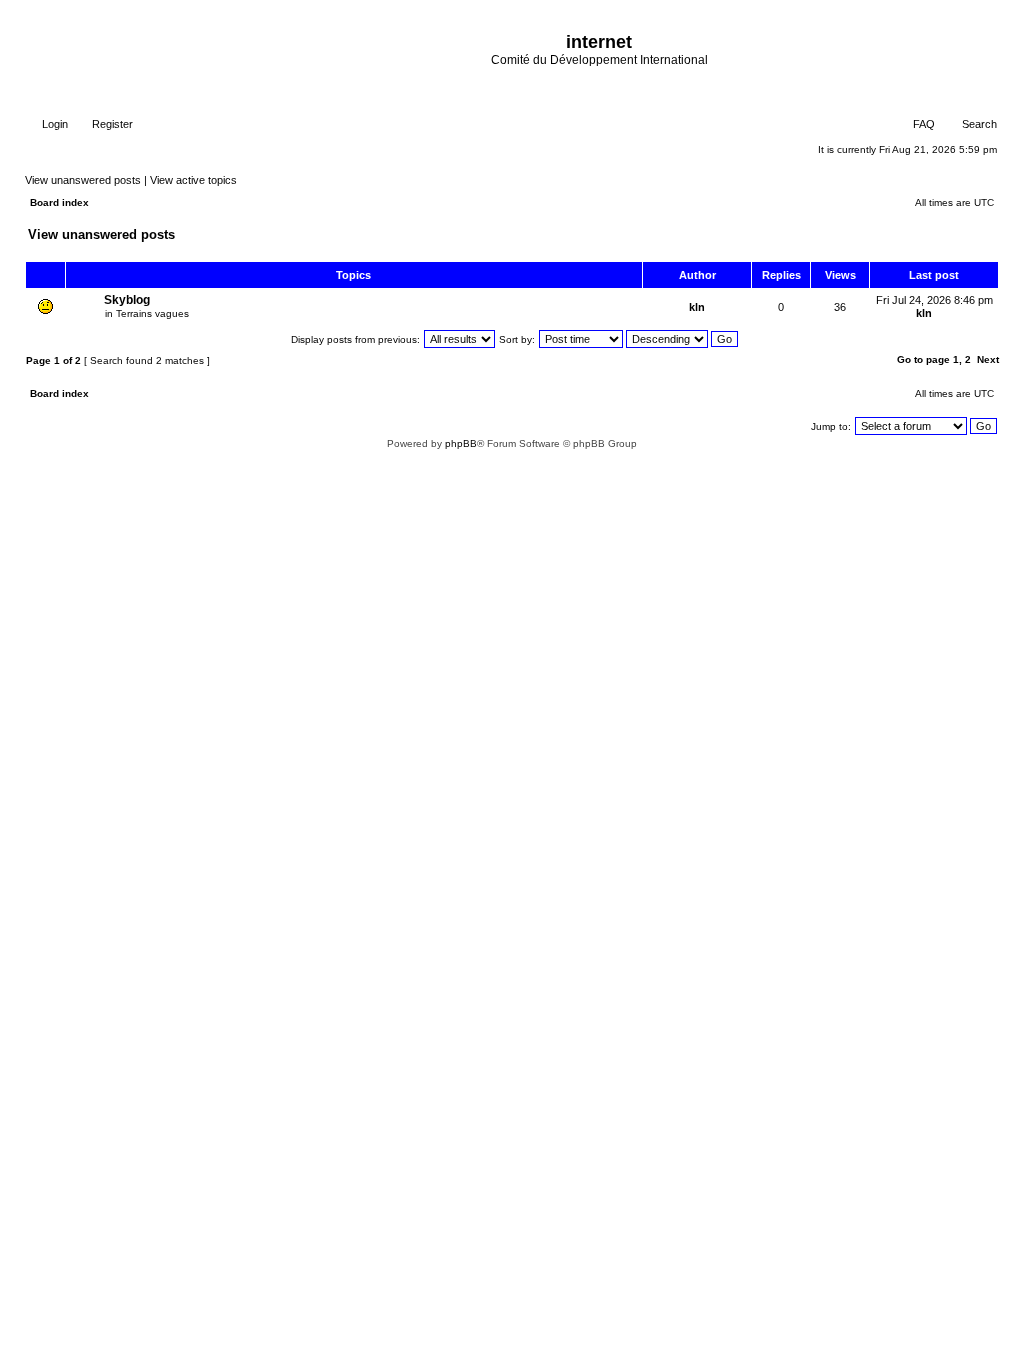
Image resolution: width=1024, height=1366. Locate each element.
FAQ (922, 124)
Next (988, 359)
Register (111, 124)
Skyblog (127, 300)
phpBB (461, 443)
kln (697, 307)
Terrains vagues (152, 313)
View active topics (193, 180)
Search (978, 124)
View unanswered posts (83, 180)
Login (53, 124)
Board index (59, 202)
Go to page (923, 359)
